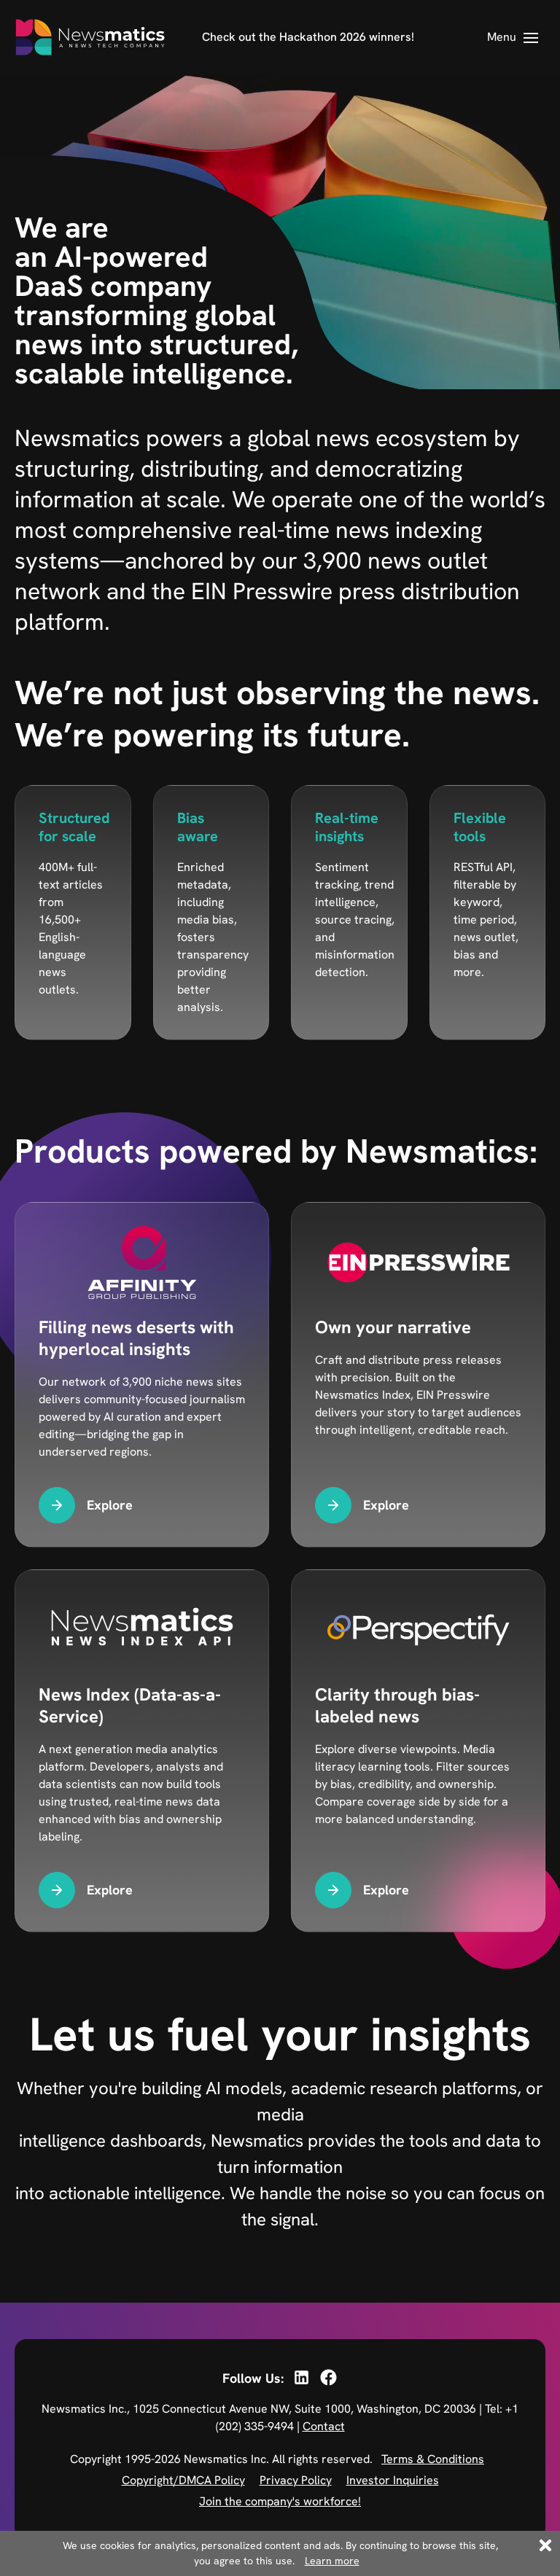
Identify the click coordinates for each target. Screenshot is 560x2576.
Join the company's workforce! (280, 2501)
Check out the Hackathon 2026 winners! (308, 37)
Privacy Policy (296, 2480)
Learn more (332, 2561)
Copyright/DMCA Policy (183, 2480)
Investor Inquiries (393, 2480)
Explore (110, 1505)
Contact (324, 2426)
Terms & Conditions (433, 2459)
